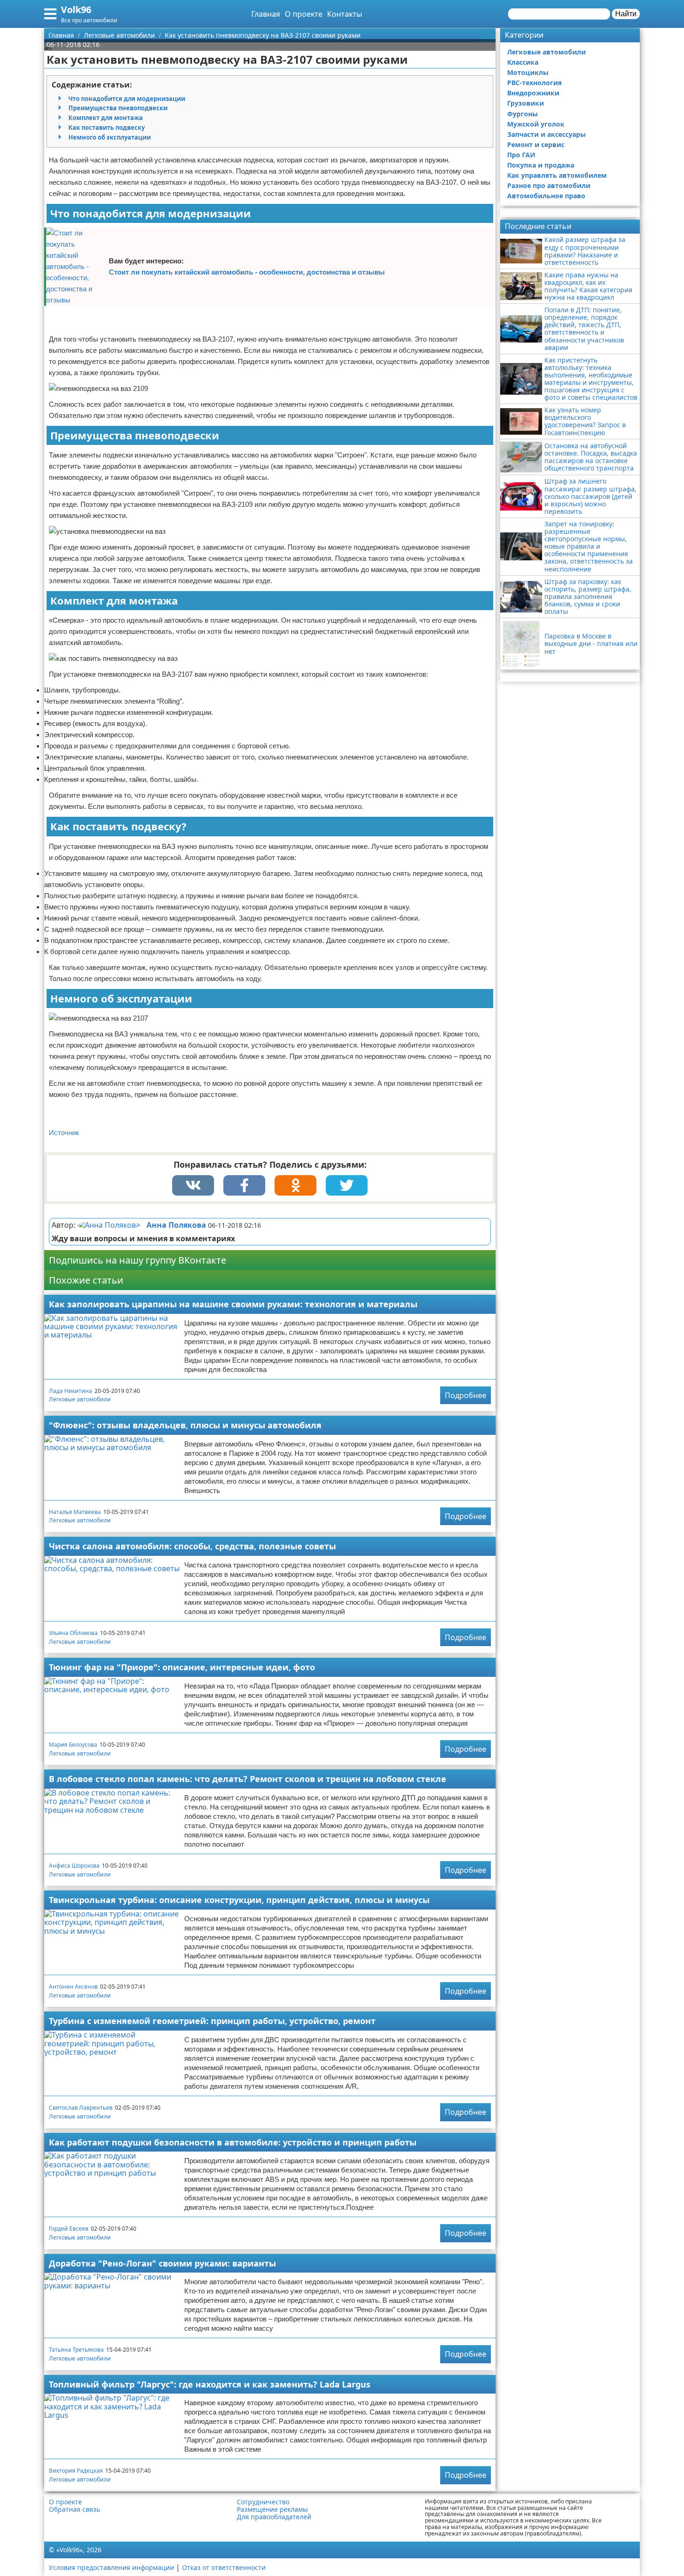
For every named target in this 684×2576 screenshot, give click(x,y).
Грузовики (526, 103)
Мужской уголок (536, 124)
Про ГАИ (521, 155)
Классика (523, 62)
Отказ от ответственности (224, 2567)
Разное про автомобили (549, 185)
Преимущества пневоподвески (118, 108)
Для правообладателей (274, 2517)
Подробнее (466, 1395)
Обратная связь (74, 2509)
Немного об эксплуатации (110, 137)
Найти (626, 14)
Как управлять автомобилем (557, 175)
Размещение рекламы (272, 2509)
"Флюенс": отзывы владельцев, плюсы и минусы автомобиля (185, 1425)
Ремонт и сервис (536, 145)
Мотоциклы (528, 72)
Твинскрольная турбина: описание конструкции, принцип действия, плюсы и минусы (239, 1900)
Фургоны (523, 114)
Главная (266, 14)
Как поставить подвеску (107, 128)
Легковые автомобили (80, 1399)
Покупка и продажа (541, 165)
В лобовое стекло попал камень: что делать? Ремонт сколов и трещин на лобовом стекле (248, 1779)
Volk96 (76, 10)
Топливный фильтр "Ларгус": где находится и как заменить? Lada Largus (210, 2384)
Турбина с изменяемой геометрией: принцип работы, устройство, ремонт (212, 2021)
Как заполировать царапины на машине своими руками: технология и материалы (233, 1304)
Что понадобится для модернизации (127, 99)
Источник (64, 1133)
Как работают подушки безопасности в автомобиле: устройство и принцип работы (233, 2142)
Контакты (345, 14)
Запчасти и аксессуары (547, 134)
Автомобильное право (546, 196)
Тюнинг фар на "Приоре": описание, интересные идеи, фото (182, 1667)
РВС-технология (534, 83)
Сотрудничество (263, 2502)
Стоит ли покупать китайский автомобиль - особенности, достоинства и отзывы (247, 272)
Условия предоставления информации (111, 2567)
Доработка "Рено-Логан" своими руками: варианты (162, 2263)
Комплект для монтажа (106, 118)
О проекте (304, 14)
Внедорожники (533, 93)
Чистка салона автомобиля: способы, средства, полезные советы (192, 1546)
